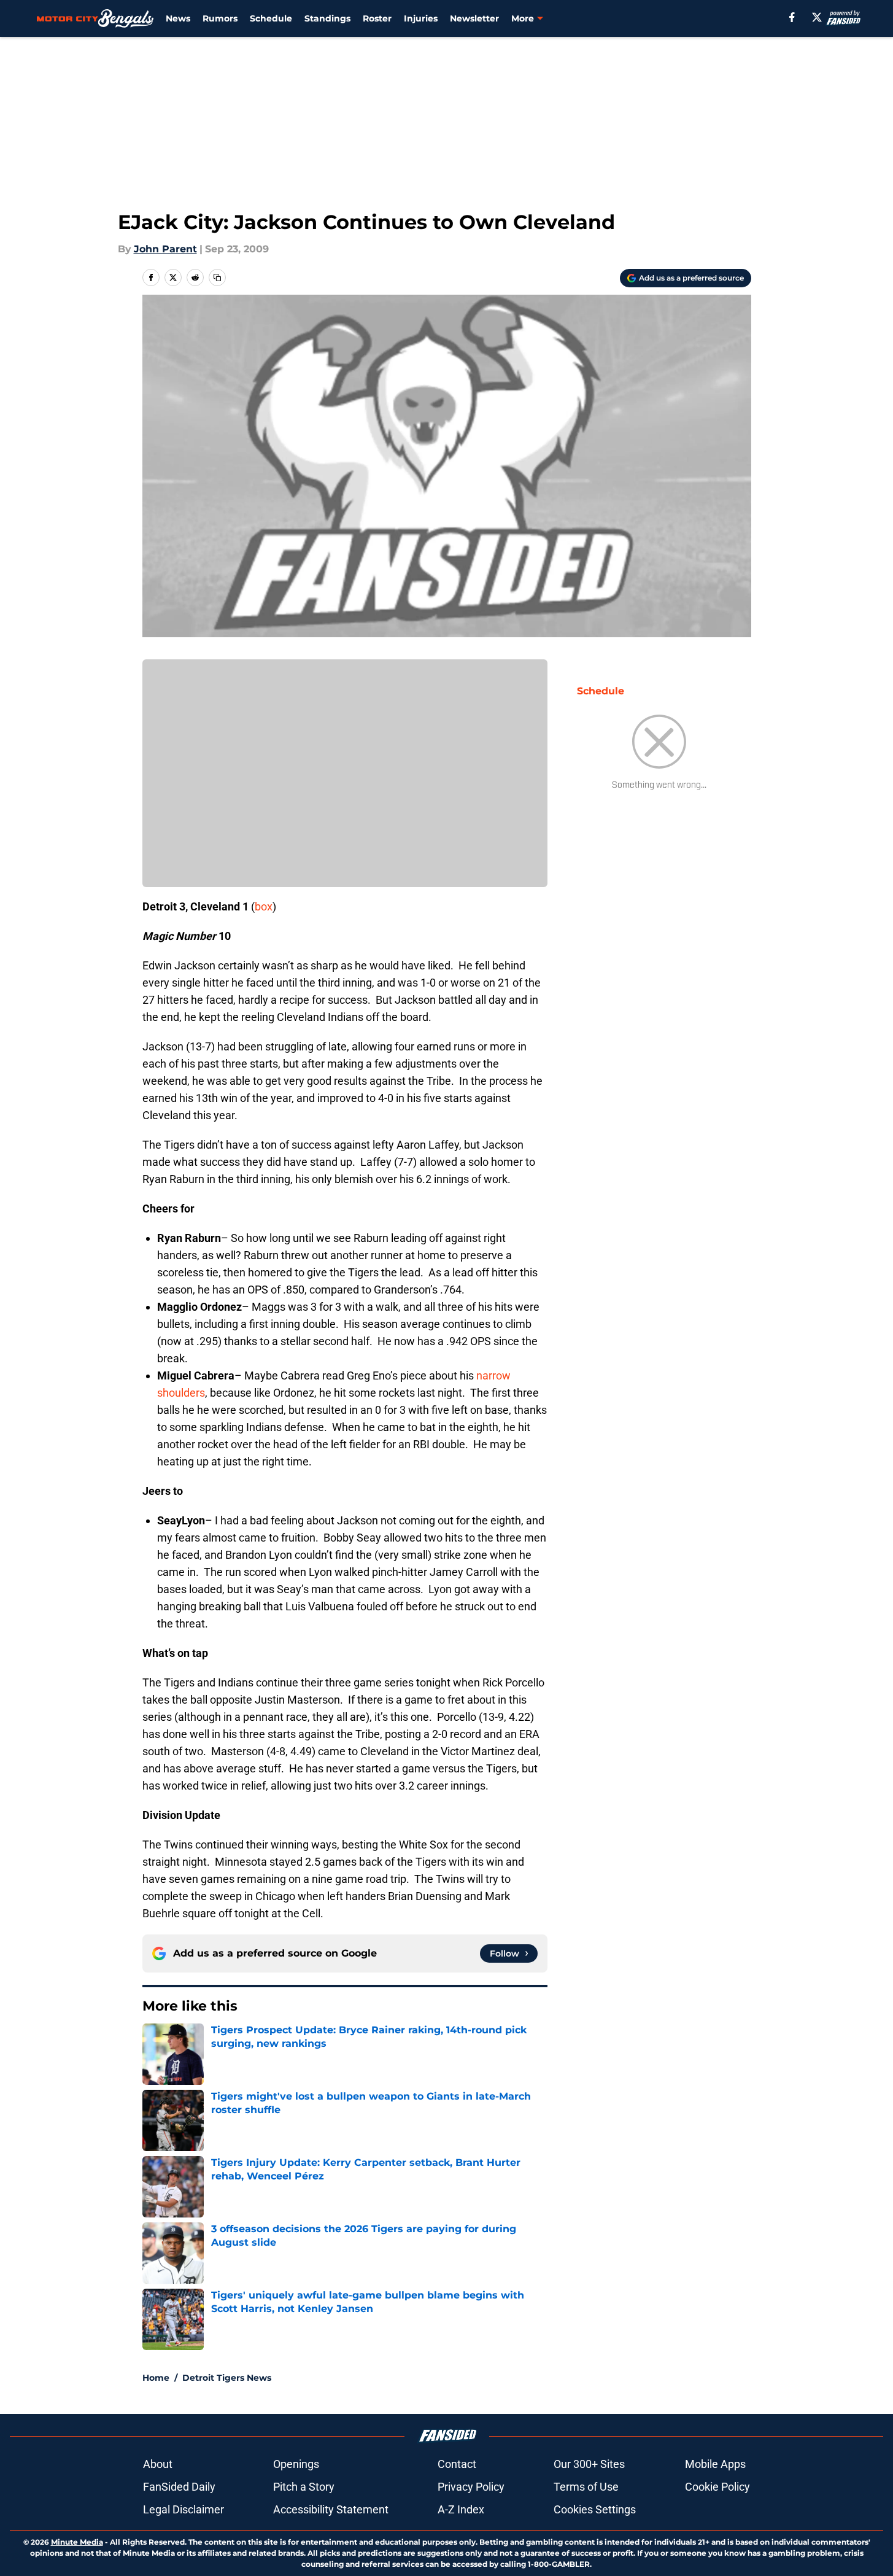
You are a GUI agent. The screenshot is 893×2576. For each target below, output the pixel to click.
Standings (327, 18)
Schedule (271, 18)
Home (156, 2378)
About (158, 2464)
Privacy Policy (471, 2487)
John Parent (165, 249)
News (178, 18)
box (264, 906)
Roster (377, 18)
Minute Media (77, 2542)
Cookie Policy (717, 2487)
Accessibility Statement (331, 2509)
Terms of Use (586, 2487)
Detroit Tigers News (227, 2378)
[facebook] (792, 17)
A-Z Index (461, 2509)
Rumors (220, 18)
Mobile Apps (715, 2464)
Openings (296, 2464)
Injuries (421, 18)
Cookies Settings (595, 2509)
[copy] (217, 277)
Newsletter (474, 18)
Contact (457, 2464)
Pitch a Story (304, 2487)
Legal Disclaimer (184, 2509)
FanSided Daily (179, 2487)
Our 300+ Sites (589, 2464)
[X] (817, 17)
